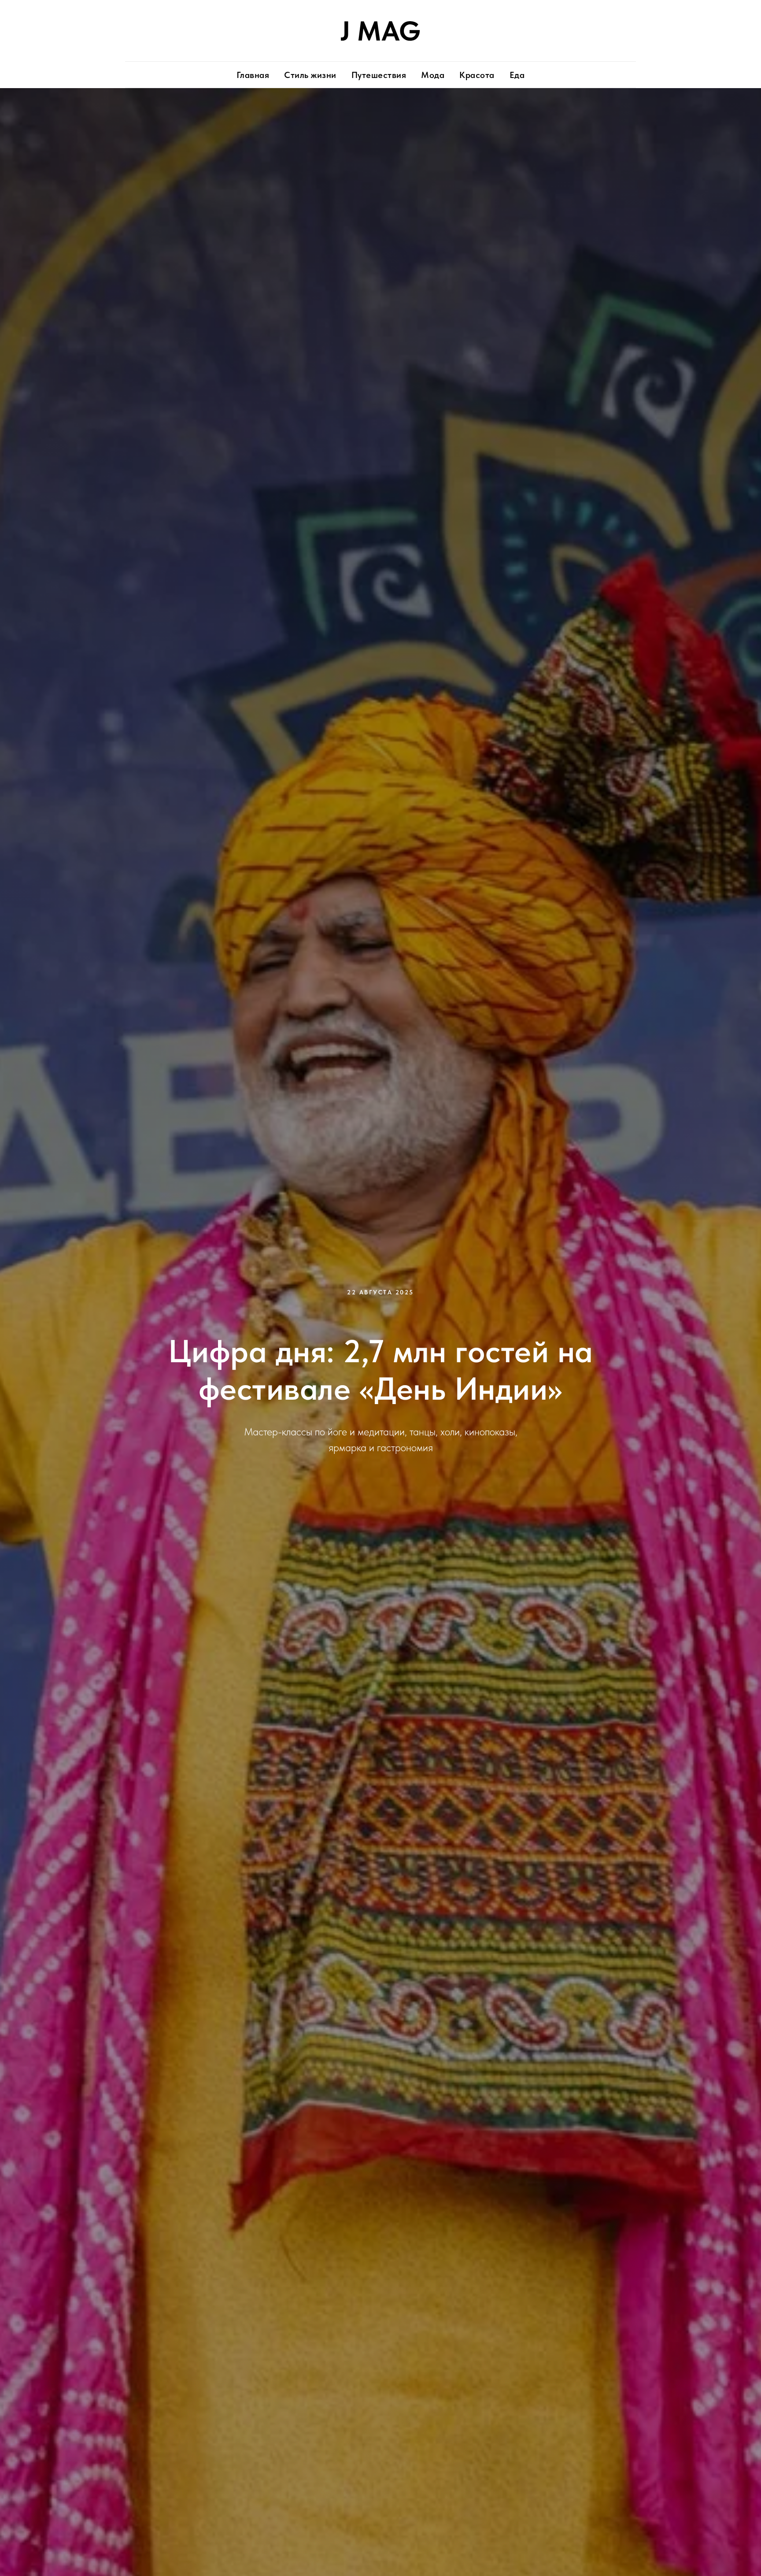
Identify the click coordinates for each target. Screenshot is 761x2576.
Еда (517, 75)
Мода (433, 75)
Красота (477, 75)
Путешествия (379, 75)
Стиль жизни (310, 75)
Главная (253, 75)
